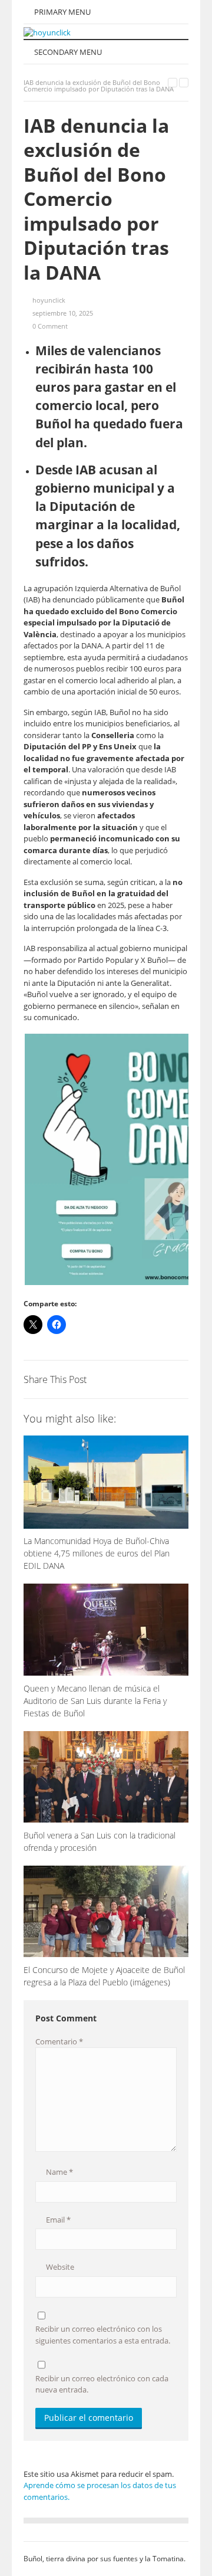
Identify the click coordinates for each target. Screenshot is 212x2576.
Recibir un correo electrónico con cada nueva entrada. (102, 2384)
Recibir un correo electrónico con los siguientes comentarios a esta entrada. (103, 2335)
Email (57, 2220)
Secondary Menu (67, 52)
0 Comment (50, 326)
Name (59, 2172)
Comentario (59, 2041)
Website (59, 2267)
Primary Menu (62, 12)
